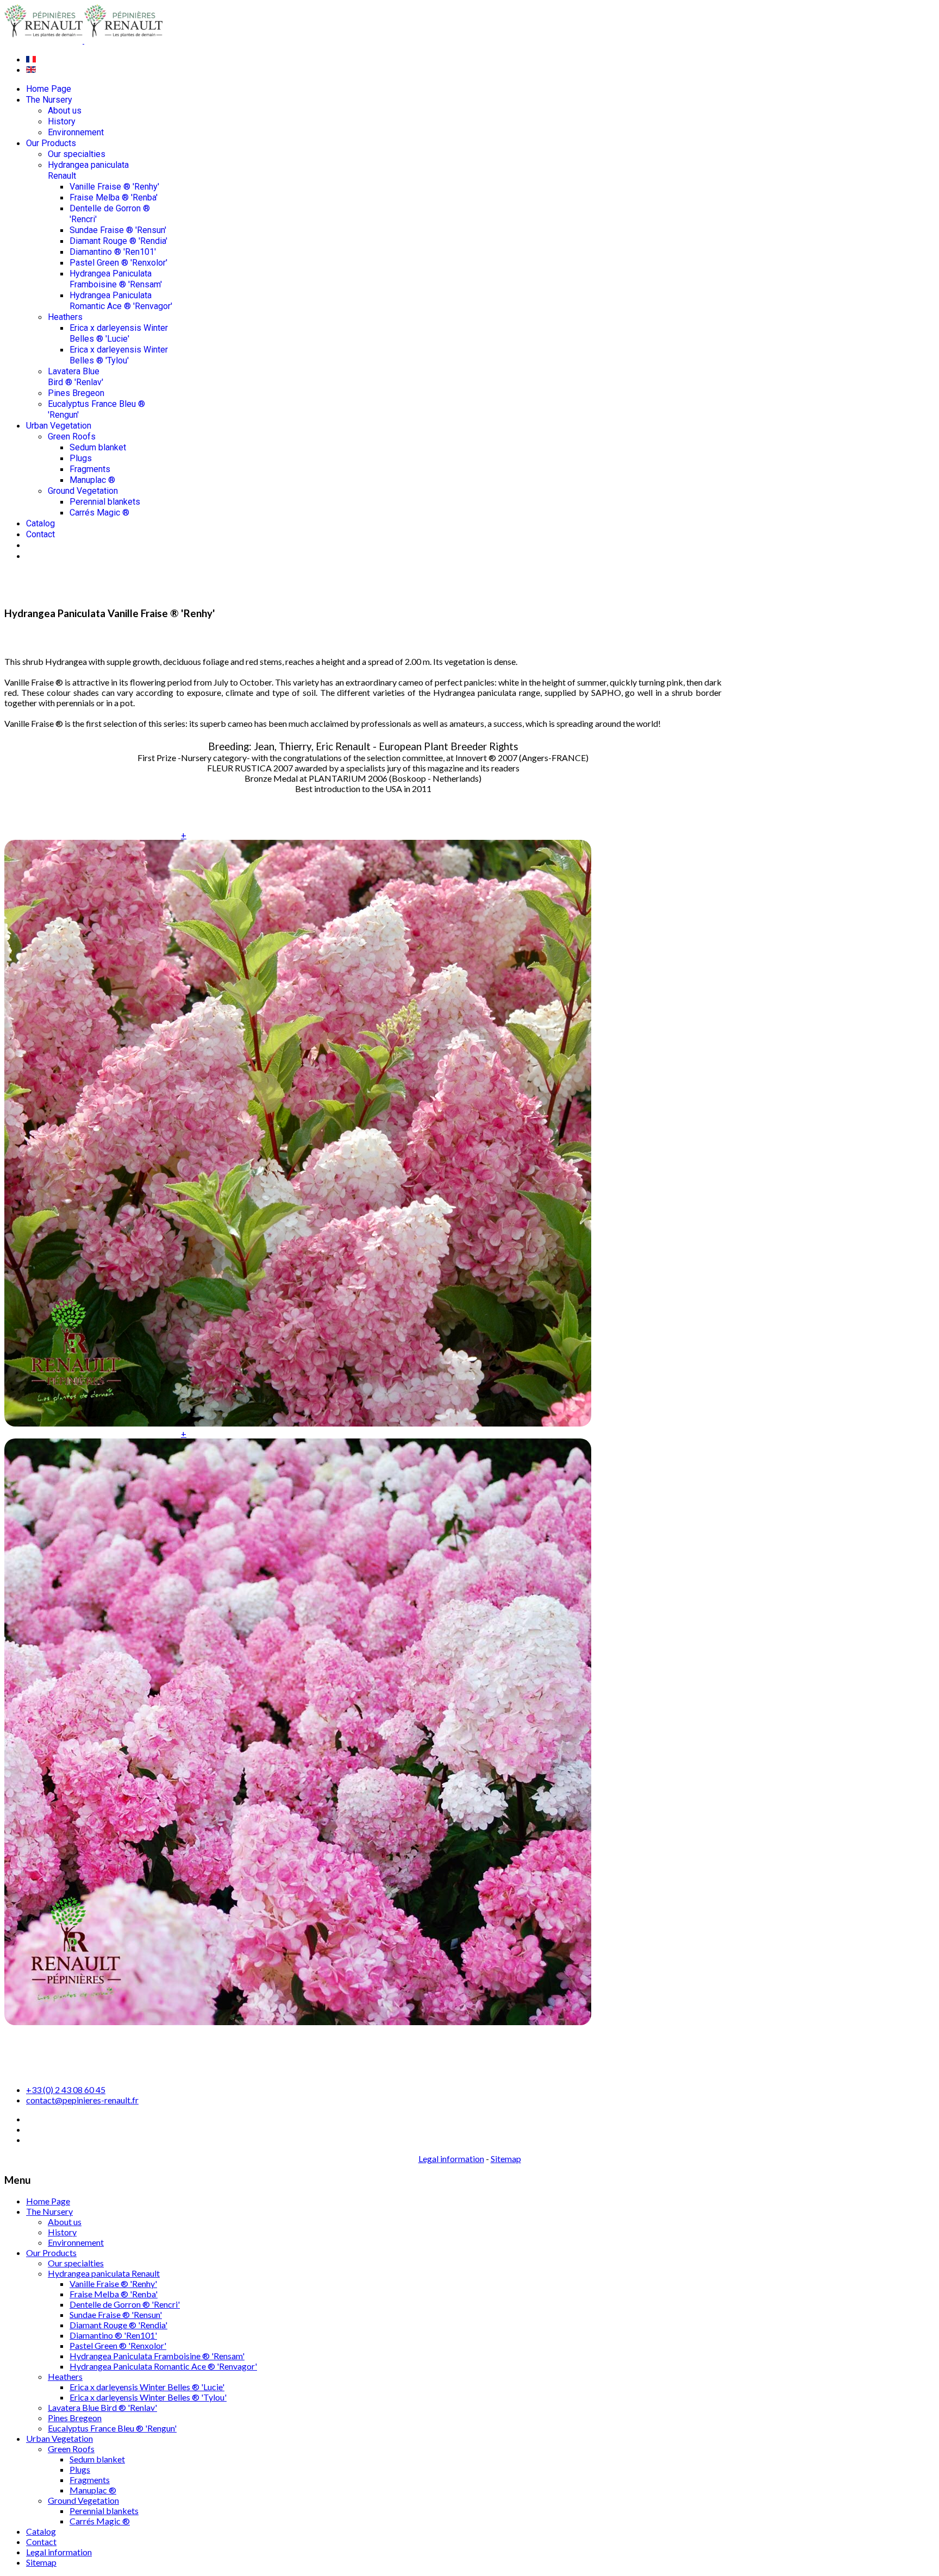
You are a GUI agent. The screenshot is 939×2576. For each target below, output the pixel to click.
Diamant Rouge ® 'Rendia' (118, 241)
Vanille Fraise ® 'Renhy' (114, 187)
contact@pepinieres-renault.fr (82, 2100)
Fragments (90, 469)
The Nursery (49, 100)
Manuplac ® (92, 480)
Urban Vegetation (59, 426)
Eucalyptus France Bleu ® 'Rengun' (112, 2428)
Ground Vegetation (83, 491)
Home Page (49, 89)
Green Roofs (72, 436)
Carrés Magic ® (99, 513)
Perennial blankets (105, 502)
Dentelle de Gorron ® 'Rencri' (125, 2304)
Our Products (51, 143)
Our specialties (77, 154)
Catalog (40, 523)
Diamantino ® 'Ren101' (113, 252)
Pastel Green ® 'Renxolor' (118, 263)
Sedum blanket (98, 447)
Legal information (451, 2159)
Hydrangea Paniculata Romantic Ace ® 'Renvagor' (121, 301)
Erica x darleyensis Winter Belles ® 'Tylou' (119, 355)
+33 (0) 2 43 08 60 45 (66, 2090)
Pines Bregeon (76, 393)
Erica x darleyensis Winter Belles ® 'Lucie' (119, 333)
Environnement (76, 132)
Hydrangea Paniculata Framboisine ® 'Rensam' (116, 279)
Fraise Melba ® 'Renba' (114, 197)
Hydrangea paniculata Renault (104, 2273)
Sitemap (506, 2159)
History (62, 121)
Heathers (65, 317)
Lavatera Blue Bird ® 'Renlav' (76, 377)
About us (65, 111)
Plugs (81, 458)
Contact (40, 534)
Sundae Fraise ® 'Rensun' (118, 230)
